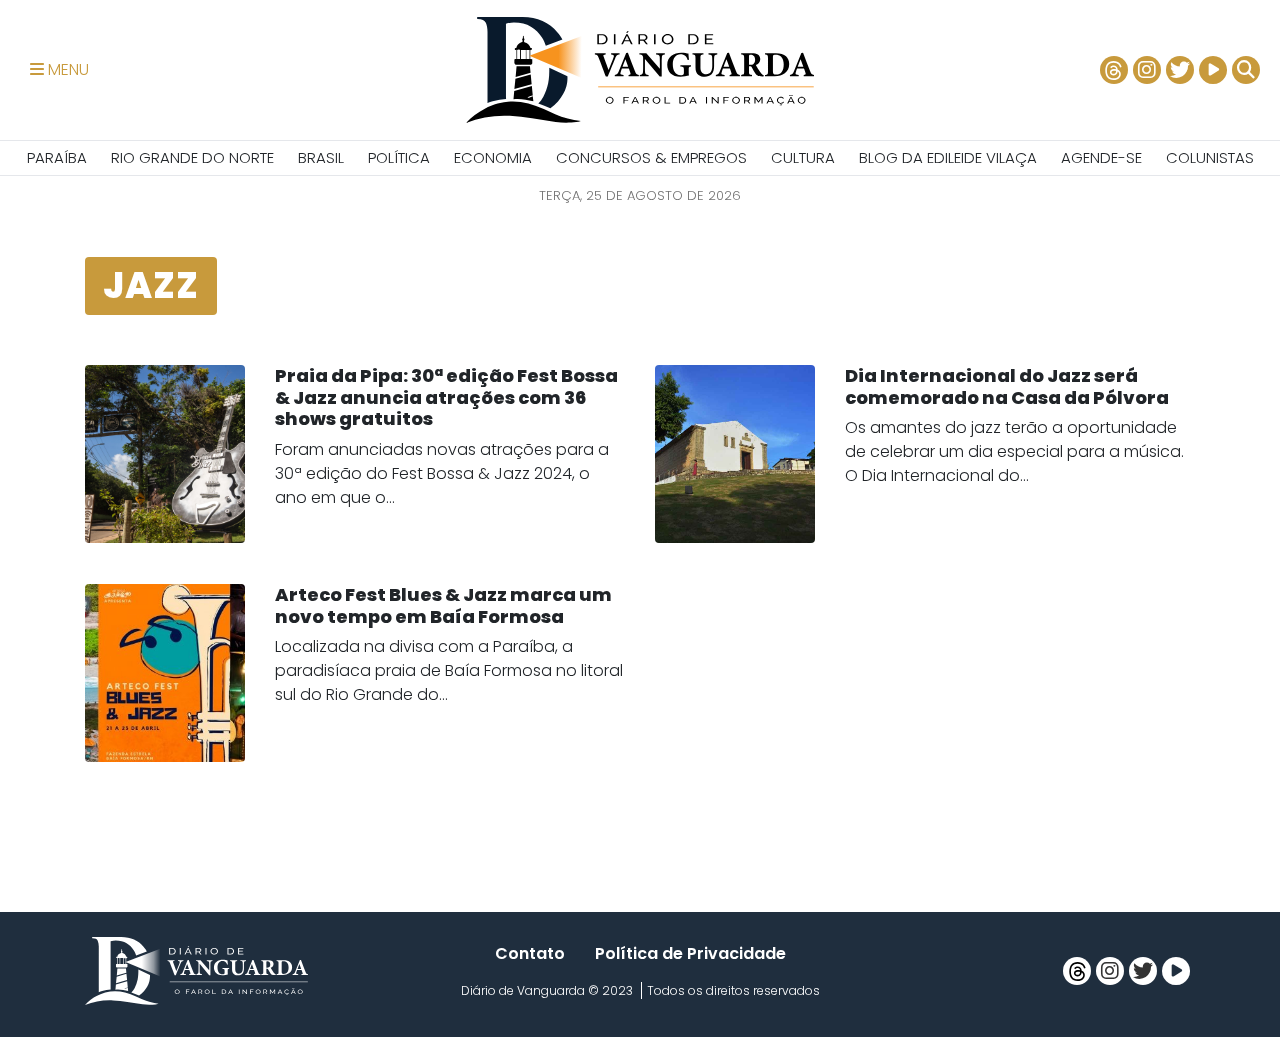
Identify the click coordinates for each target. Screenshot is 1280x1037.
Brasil (321, 157)
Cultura (803, 157)
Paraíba (57, 157)
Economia (493, 157)
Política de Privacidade (690, 953)
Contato (530, 953)
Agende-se (1101, 157)
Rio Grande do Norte (192, 157)
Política (399, 157)
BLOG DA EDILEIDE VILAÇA (948, 157)
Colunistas (1210, 157)
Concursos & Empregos (651, 157)
